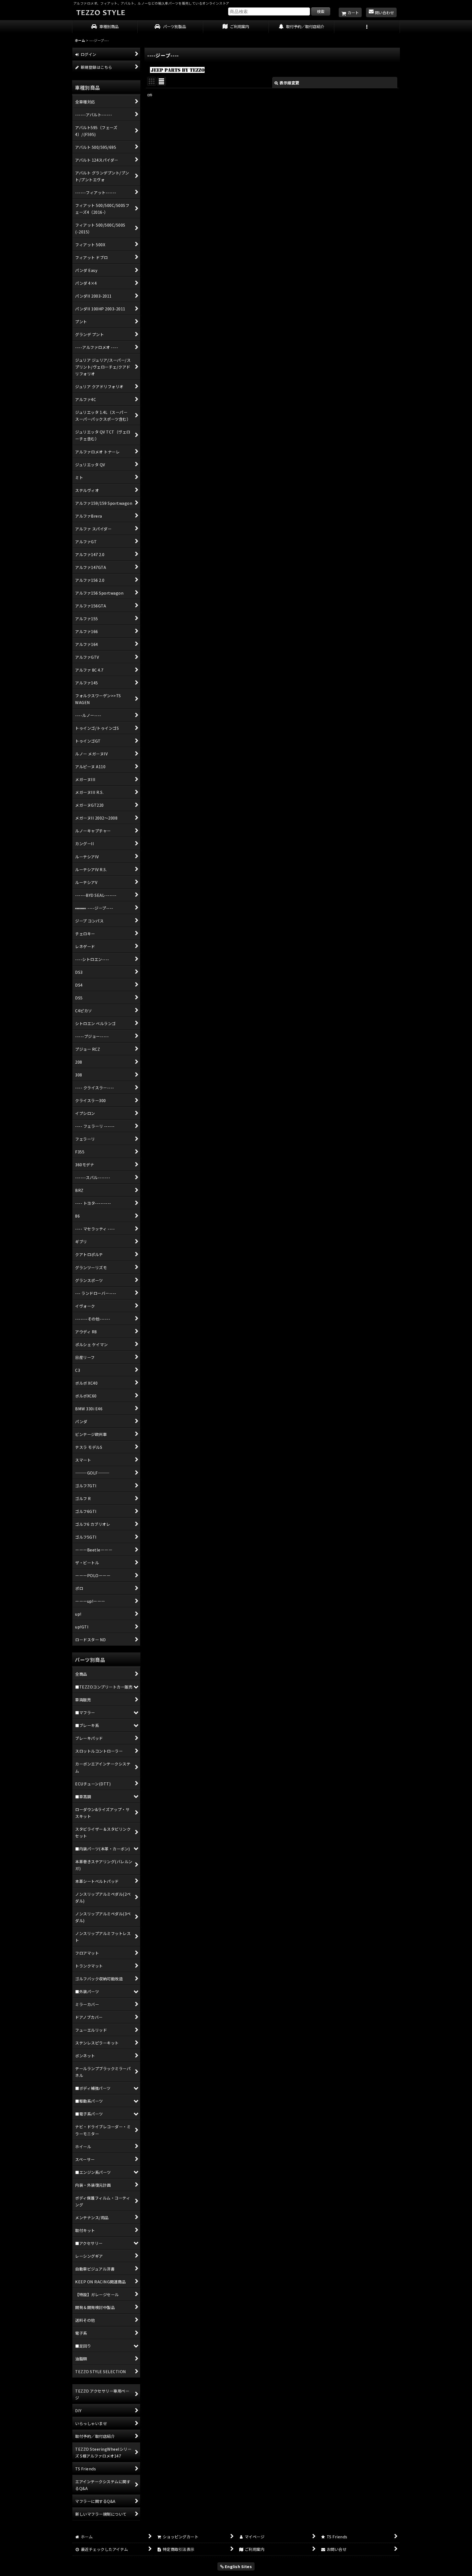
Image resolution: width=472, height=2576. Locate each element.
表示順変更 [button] (289, 83)
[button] (367, 27)
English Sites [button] (238, 2566)
